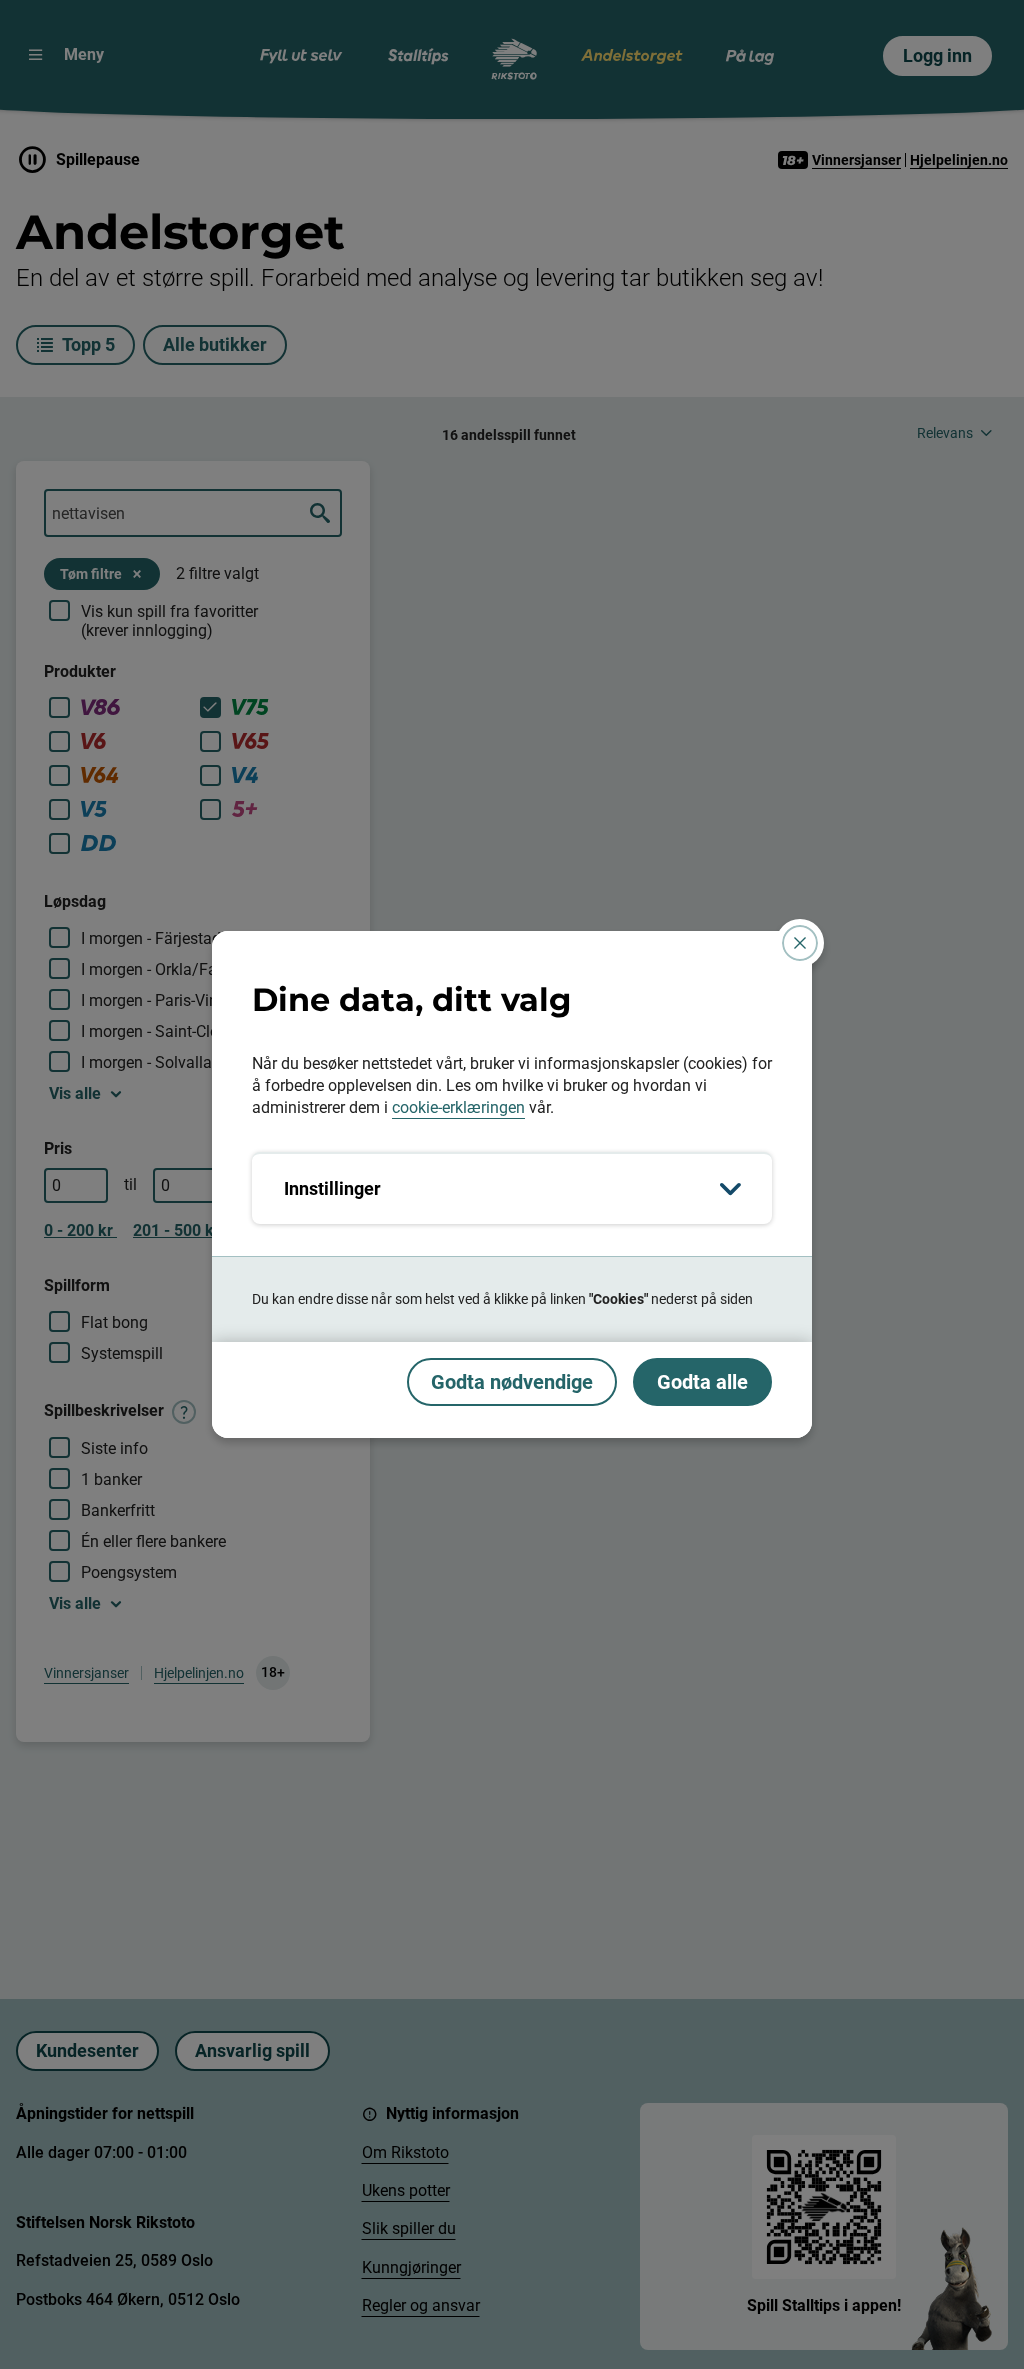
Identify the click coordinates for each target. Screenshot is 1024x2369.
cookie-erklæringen (458, 1107)
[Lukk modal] (800, 943)
